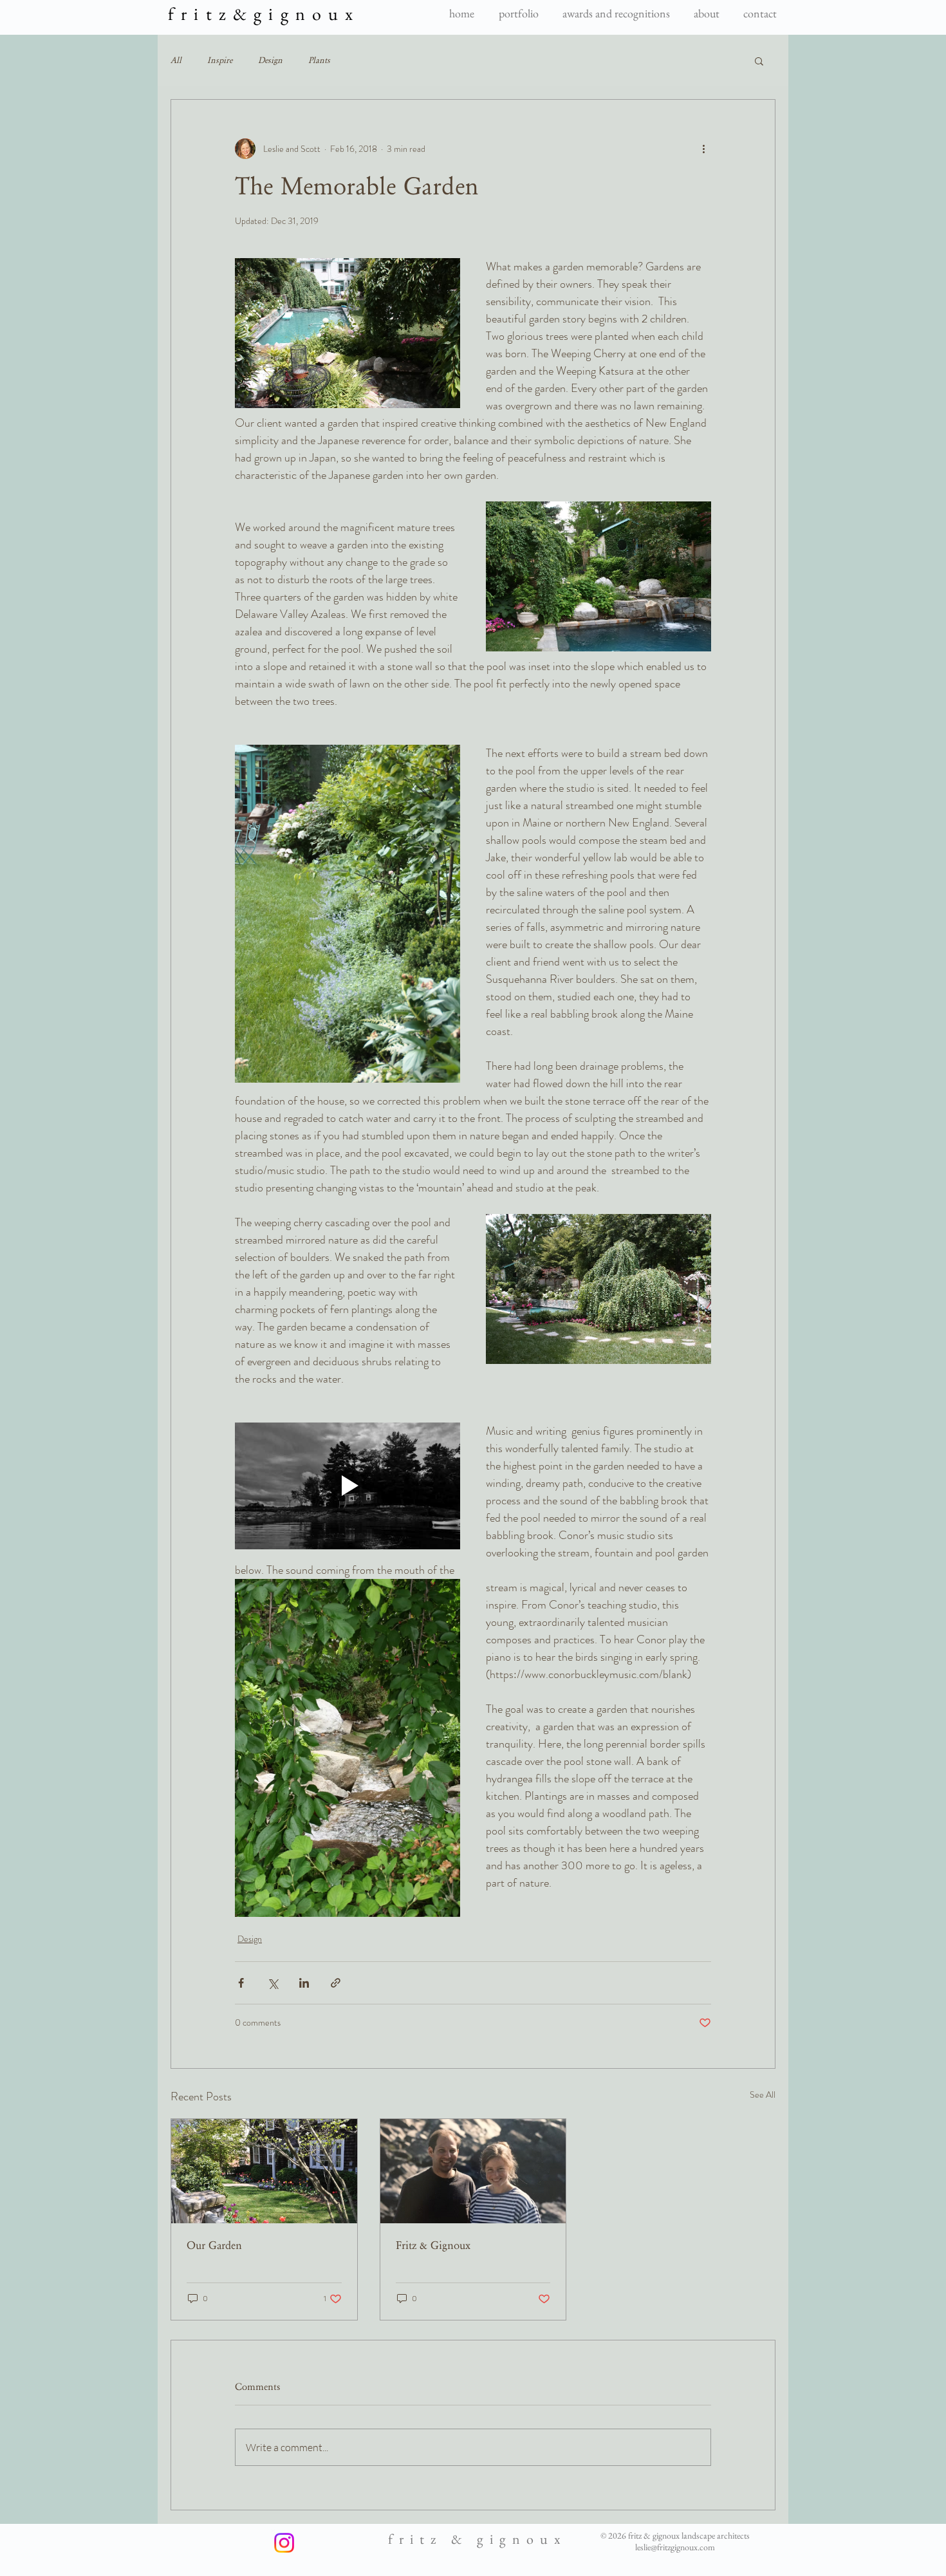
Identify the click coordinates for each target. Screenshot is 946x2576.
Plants (319, 61)
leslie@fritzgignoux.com (675, 2547)
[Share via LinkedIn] (304, 1983)
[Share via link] (336, 1983)
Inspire (220, 61)
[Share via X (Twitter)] (273, 1983)
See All (763, 2095)
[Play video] (348, 1486)
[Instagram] (284, 2543)
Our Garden (214, 2245)
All (176, 61)
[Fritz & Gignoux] (473, 2171)
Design (270, 61)
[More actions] (703, 149)
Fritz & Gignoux (433, 2245)
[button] (759, 61)
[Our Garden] (264, 2171)
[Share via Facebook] (241, 1983)
